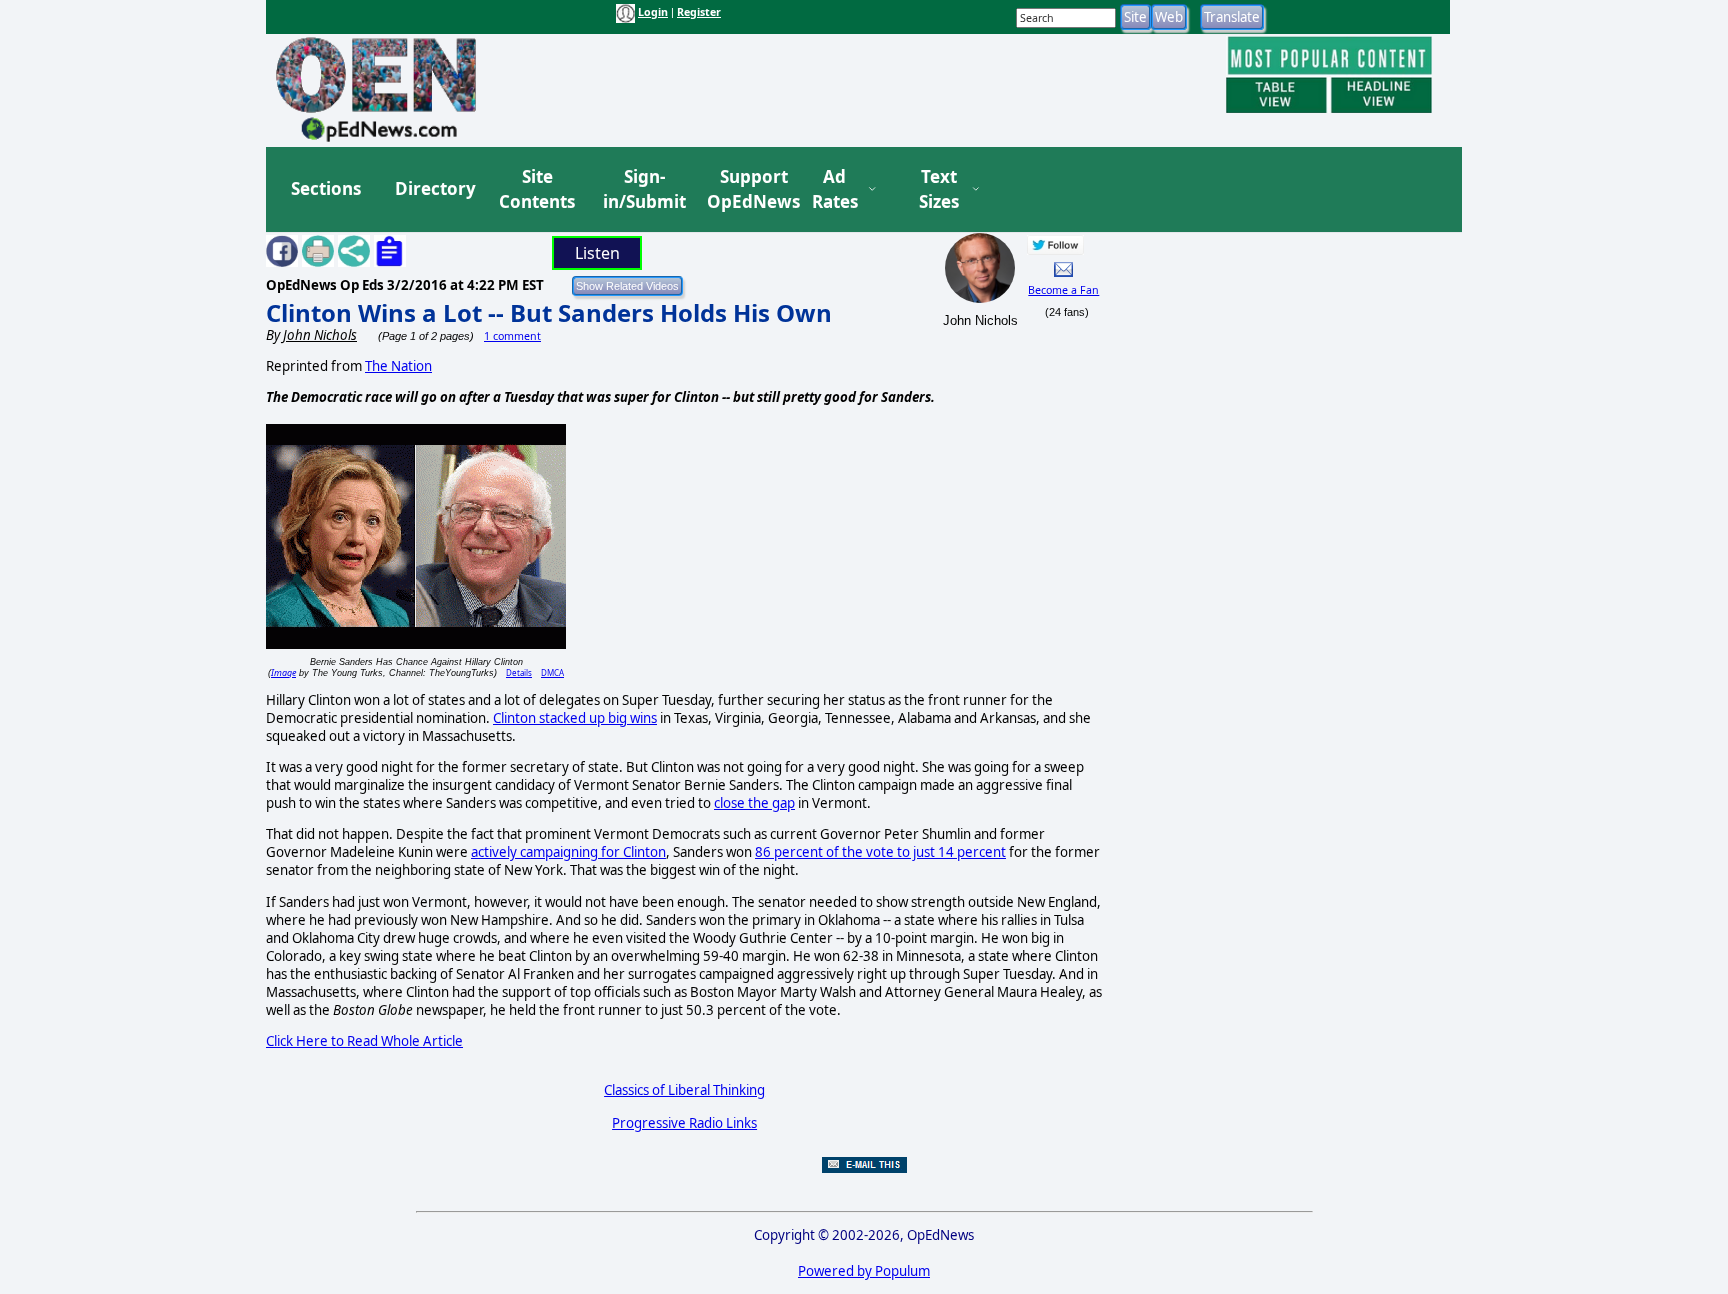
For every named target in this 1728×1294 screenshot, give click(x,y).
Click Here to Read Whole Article (364, 1041)
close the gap (754, 803)
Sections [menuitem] (326, 188)
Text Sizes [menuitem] (939, 189)
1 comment (512, 336)
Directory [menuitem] (434, 188)
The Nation (398, 366)
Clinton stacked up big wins (575, 718)
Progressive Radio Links (684, 1123)
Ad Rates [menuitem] (835, 189)
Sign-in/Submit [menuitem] (642, 189)
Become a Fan (1063, 290)
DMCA (552, 672)
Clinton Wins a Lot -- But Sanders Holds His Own (549, 312)
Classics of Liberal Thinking (684, 1090)
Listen (597, 253)
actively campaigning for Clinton (568, 852)
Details (519, 672)
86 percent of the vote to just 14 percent (880, 852)
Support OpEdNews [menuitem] (746, 189)
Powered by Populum (864, 1271)
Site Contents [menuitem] (537, 189)
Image (283, 672)
